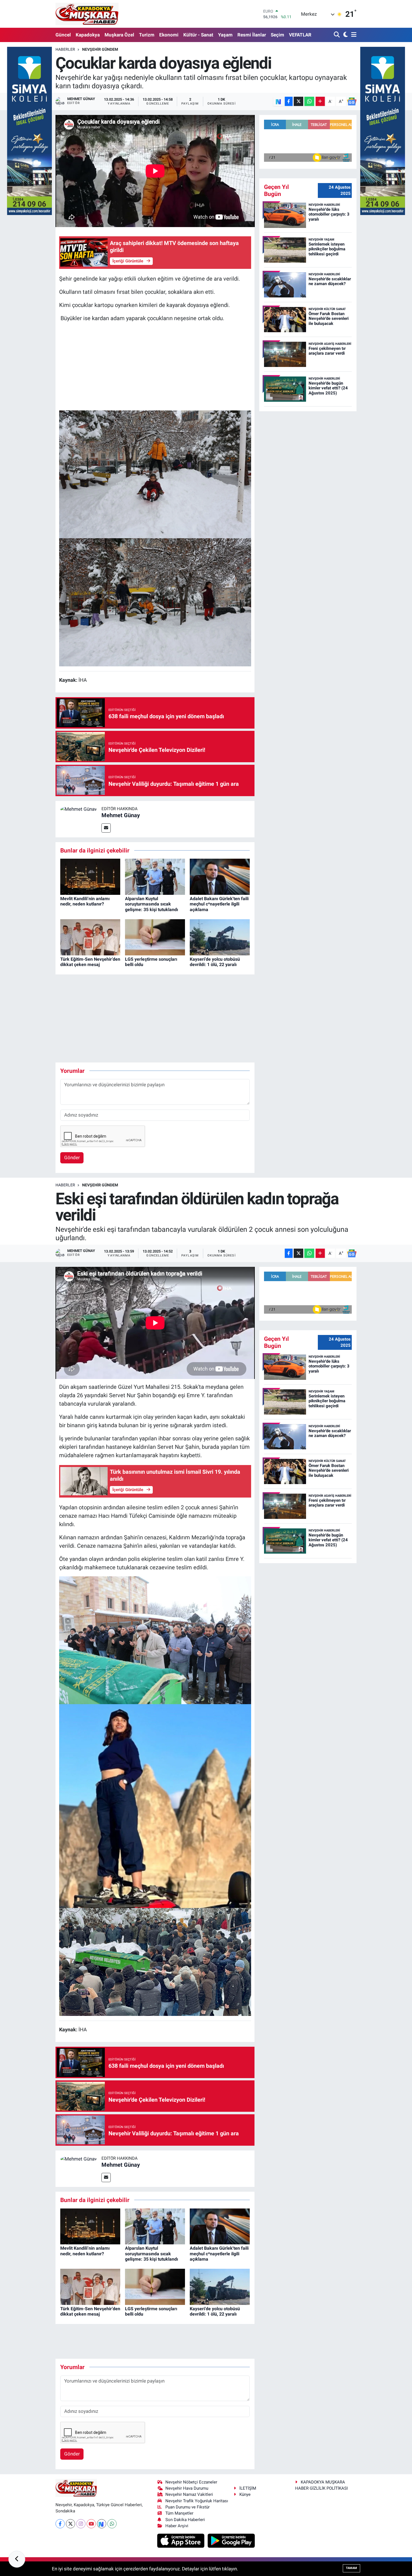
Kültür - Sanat (198, 35)
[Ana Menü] (353, 35)
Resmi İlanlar (252, 35)
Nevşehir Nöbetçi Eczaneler (191, 2482)
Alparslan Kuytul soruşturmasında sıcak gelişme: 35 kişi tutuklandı (151, 904)
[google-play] (231, 2540)
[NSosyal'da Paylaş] (278, 101)
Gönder (72, 1158)
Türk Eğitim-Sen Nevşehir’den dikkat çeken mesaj (90, 962)
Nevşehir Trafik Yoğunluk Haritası (197, 2501)
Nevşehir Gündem (100, 49)
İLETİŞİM (248, 2488)
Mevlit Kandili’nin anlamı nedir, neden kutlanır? (85, 901)
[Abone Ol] (352, 101)
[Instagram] (81, 2524)
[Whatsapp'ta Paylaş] (309, 101)
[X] (70, 2524)
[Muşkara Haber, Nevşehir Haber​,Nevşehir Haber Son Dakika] (87, 14)
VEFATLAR (300, 35)
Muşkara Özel (119, 35)
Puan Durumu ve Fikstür (188, 2507)
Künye (245, 2494)
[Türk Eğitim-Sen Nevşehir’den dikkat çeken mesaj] (90, 937)
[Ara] (337, 35)
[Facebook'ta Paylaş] (289, 101)
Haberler (65, 49)
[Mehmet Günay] (78, 809)
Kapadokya (88, 35)
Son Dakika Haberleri (185, 2520)
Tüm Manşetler (179, 2513)
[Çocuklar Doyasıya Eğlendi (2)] (155, 474)
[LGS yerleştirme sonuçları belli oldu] (155, 937)
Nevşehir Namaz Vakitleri (189, 2494)
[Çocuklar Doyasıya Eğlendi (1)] (155, 602)
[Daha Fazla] (320, 101)
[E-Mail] (106, 828)
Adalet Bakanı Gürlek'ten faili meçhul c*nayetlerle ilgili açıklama (219, 904)
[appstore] (181, 2540)
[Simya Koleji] (29, 130)
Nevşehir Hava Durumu (187, 2488)
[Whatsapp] (112, 2524)
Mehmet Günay (121, 815)
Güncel (63, 35)
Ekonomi (169, 35)
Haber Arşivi (177, 2526)
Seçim (277, 35)
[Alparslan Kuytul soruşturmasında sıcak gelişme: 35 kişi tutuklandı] (155, 876)
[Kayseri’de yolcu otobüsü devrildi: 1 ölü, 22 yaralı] (220, 937)
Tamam (351, 2568)
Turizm (147, 35)
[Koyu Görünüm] (345, 35)
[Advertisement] (155, 366)
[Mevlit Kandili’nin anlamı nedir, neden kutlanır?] (90, 876)
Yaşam (225, 35)
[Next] (102, 2524)
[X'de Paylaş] (298, 101)
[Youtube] (91, 2524)
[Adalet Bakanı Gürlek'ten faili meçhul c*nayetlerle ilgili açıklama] (220, 876)
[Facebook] (60, 2524)
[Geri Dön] (17, 2559)
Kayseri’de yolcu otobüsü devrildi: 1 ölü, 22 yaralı (215, 962)
